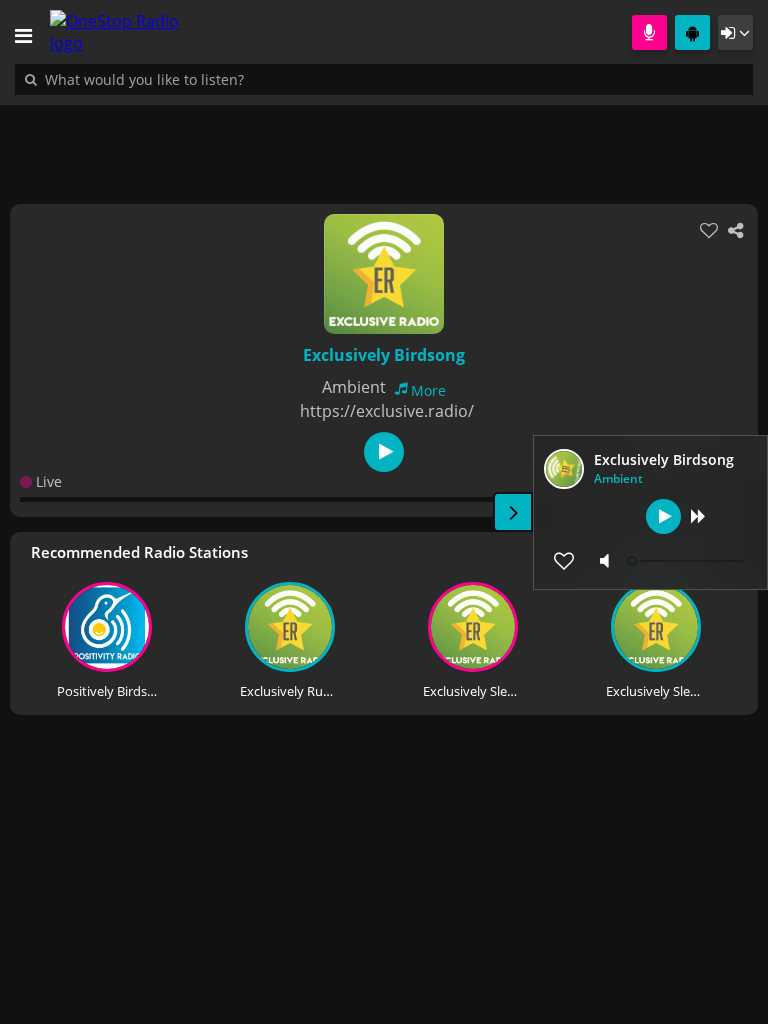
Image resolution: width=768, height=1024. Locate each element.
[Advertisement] (384, 144)
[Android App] (692, 32)
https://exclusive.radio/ (387, 411)
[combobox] (205, 79)
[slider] (688, 561)
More (428, 390)
